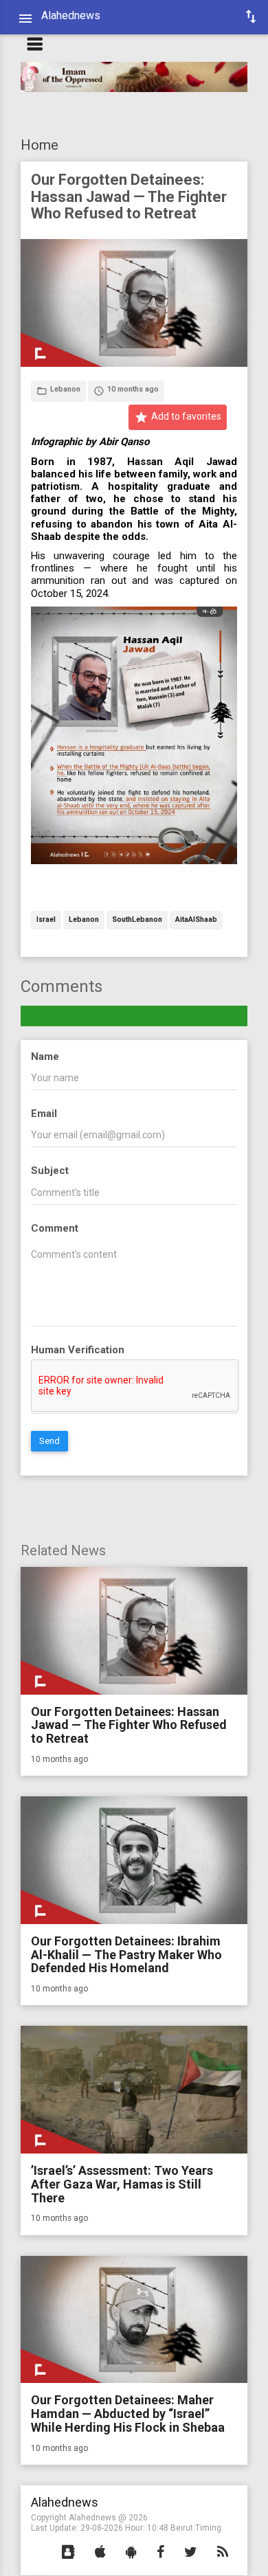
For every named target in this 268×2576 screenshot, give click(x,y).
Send (49, 1441)
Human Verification (78, 1350)
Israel (46, 920)
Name (45, 1057)
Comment (55, 1228)
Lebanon (84, 920)
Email (44, 1114)
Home (40, 145)
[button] (68, 2553)
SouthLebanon (137, 920)
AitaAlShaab (196, 920)
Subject (50, 1171)
